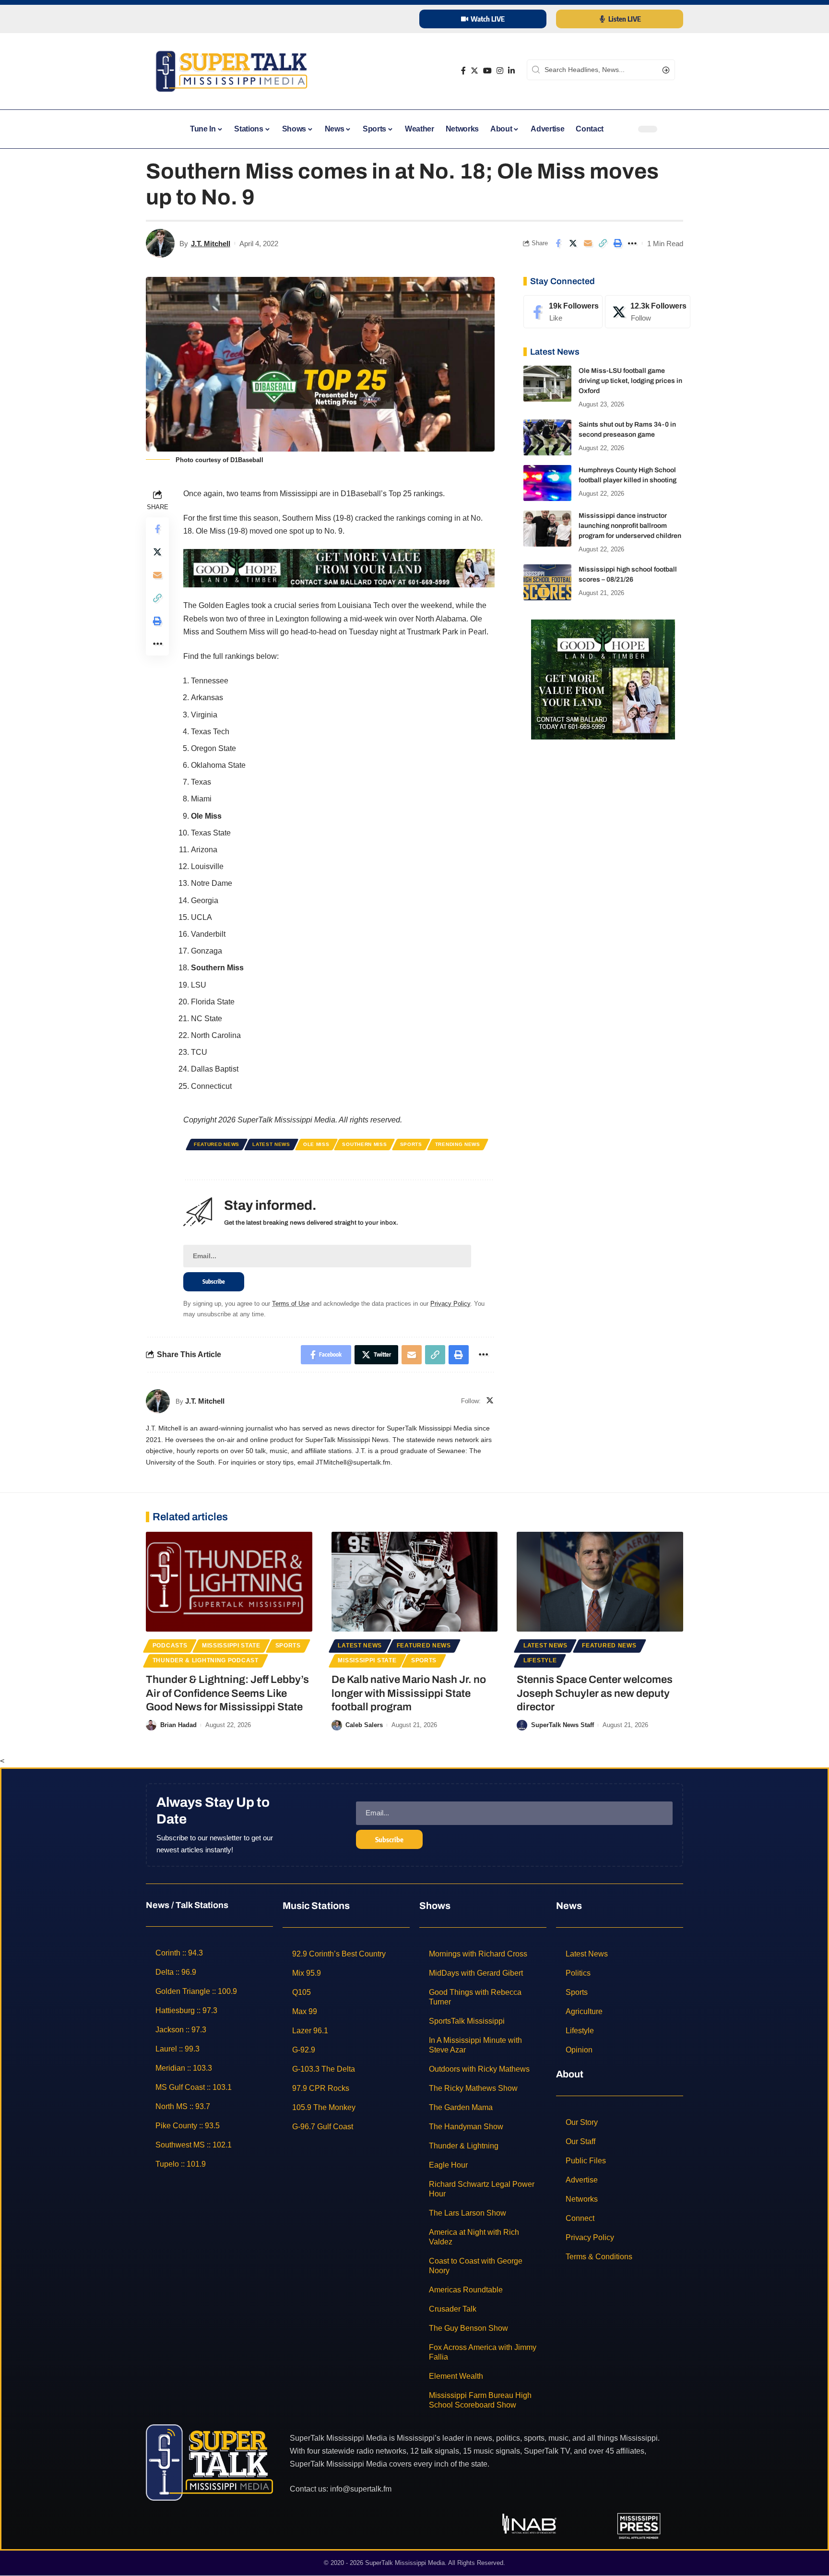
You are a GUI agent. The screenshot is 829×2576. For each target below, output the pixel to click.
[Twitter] (474, 71)
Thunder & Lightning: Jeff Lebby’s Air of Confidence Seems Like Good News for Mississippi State (227, 1693)
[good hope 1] (603, 679)
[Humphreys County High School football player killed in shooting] (547, 483)
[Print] (617, 243)
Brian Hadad (178, 1725)
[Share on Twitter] (573, 243)
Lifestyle (540, 1660)
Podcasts (170, 1646)
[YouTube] (487, 71)
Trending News (458, 1144)
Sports (411, 1144)
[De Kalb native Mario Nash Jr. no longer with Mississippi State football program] (415, 1582)
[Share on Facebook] (558, 243)
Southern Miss (364, 1144)
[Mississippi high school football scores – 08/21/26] (547, 582)
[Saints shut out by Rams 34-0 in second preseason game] (547, 437)
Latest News (271, 1144)
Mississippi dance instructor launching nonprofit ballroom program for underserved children (630, 526)
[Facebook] (463, 71)
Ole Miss (316, 1144)
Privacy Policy (450, 1304)
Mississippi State (231, 1646)
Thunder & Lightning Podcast (206, 1660)
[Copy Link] (603, 243)
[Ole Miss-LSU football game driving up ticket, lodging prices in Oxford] (547, 384)
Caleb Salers (364, 1725)
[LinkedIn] (511, 71)
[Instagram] (500, 71)
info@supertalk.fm (361, 2489)
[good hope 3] (339, 568)
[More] (632, 243)
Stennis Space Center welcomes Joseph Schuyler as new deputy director (595, 1693)
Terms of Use (291, 1304)
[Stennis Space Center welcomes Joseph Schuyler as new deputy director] (600, 1582)
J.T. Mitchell (211, 244)
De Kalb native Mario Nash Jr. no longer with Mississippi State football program (409, 1693)
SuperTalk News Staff (563, 1725)
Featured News (217, 1144)
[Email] (588, 243)
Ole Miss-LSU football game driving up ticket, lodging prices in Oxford (630, 381)
